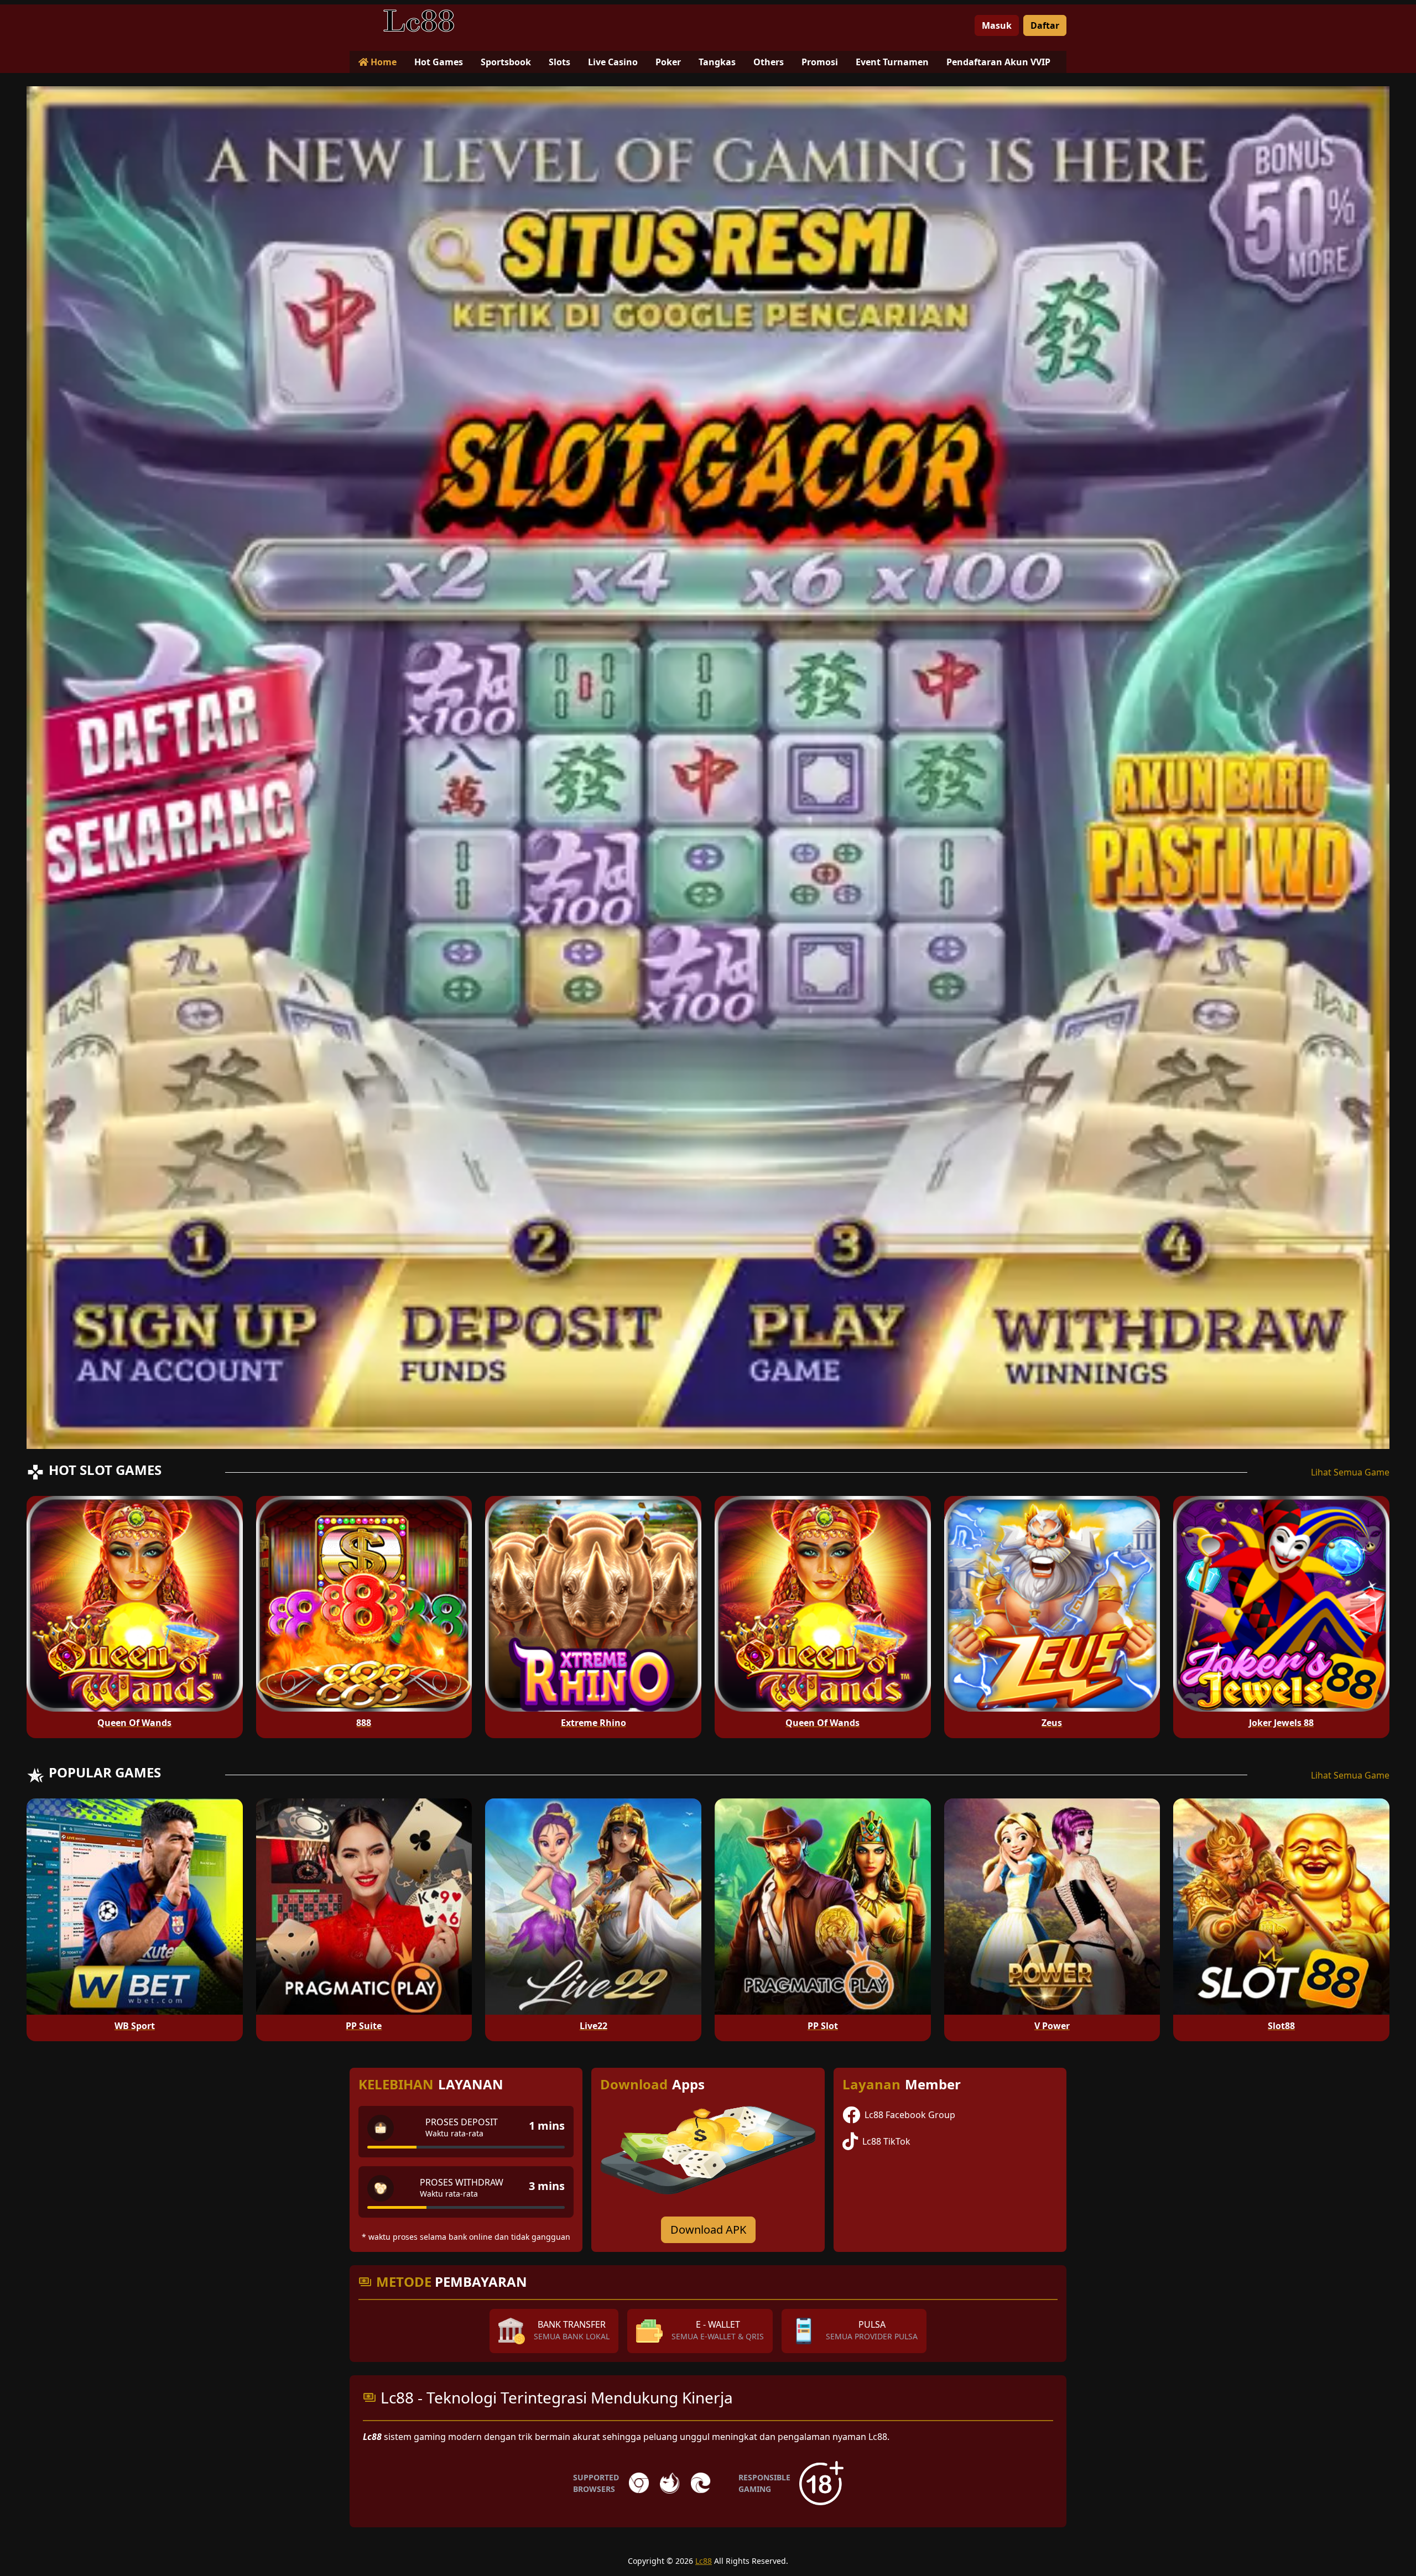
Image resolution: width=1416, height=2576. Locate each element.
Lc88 (704, 2561)
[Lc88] (419, 21)
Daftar (1045, 25)
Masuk (997, 25)
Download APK (708, 2230)
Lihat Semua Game (1350, 1472)
